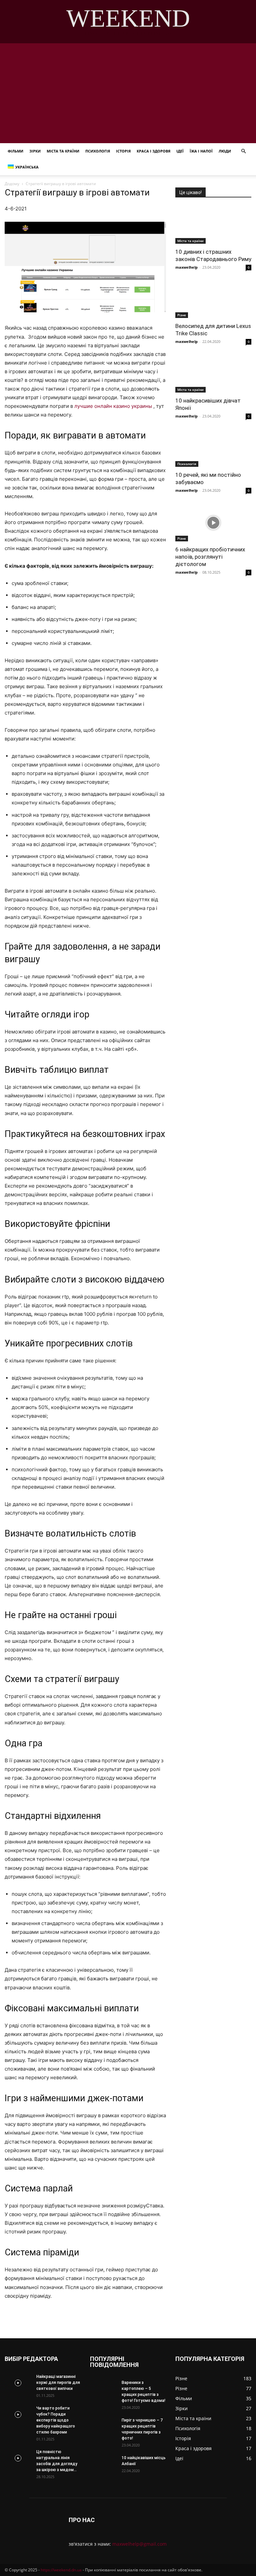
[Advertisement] (128, 93)
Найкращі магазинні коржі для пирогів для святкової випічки (58, 2383)
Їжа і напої (201, 151)
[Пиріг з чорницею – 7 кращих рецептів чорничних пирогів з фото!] (103, 2427)
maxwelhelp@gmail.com (139, 2544)
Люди (225, 151)
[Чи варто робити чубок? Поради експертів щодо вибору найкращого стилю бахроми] (18, 2415)
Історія (123, 151)
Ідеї (180, 151)
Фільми (15, 151)
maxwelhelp (186, 267)
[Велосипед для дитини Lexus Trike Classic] (213, 299)
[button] (243, 151)
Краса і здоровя (153, 151)
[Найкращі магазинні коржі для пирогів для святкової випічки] (18, 2383)
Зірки (35, 151)
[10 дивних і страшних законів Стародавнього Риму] (213, 225)
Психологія (98, 151)
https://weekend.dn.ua (61, 2570)
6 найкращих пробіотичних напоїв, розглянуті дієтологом (210, 557)
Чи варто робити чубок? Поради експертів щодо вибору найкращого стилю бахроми (56, 2420)
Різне (182, 315)
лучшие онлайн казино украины (113, 406)
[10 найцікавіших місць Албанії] (103, 2464)
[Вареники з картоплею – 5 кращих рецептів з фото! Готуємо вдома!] (103, 2389)
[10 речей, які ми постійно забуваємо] (213, 448)
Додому (12, 184)
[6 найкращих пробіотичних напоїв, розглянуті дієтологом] (213, 523)
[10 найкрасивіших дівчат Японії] (213, 374)
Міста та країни (63, 151)
